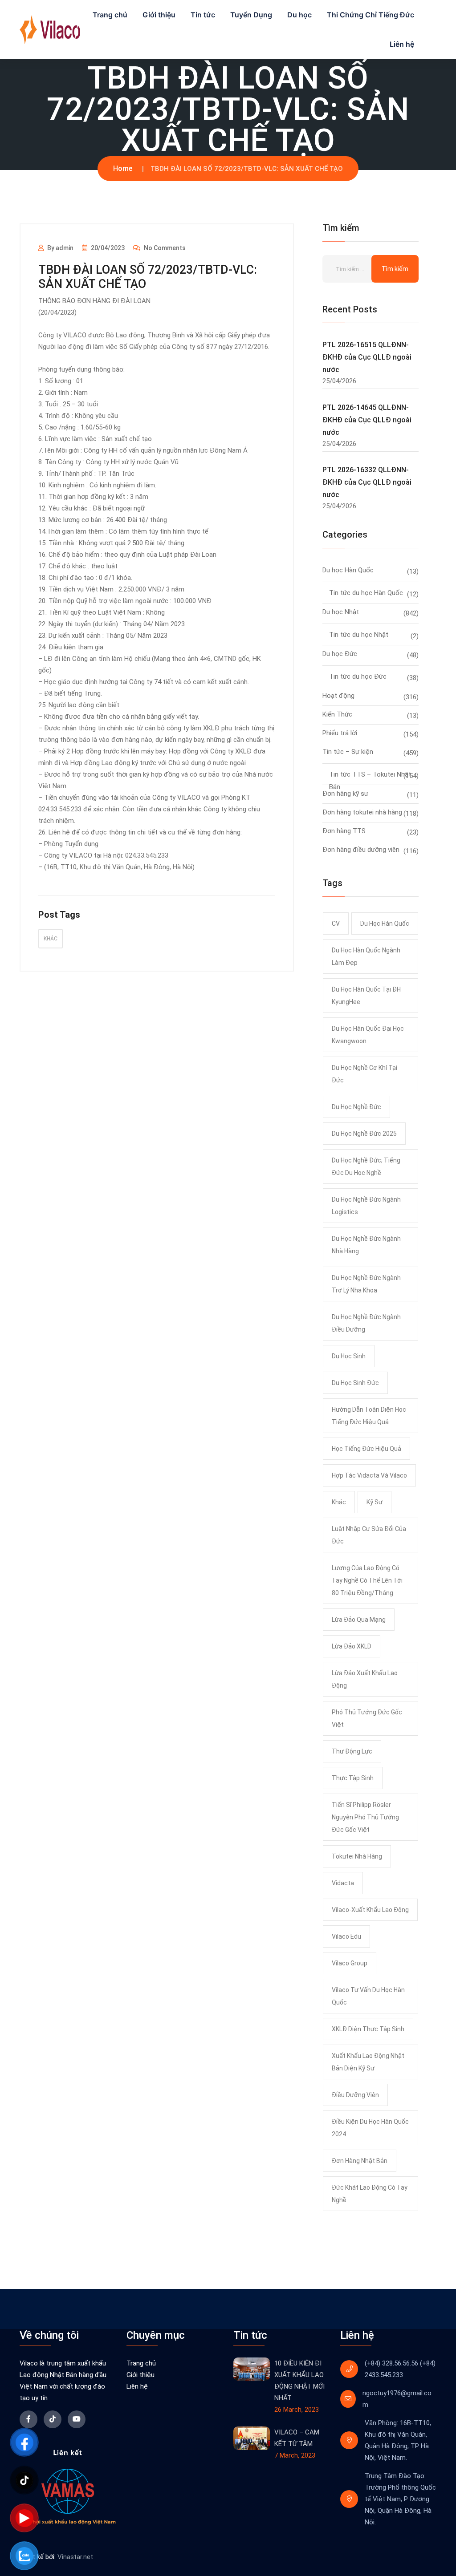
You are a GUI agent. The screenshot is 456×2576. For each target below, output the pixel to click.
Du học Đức (340, 654)
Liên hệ (402, 44)
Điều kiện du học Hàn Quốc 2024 (370, 2128)
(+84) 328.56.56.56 (391, 2363)
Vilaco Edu (346, 1936)
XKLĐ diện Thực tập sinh (368, 2029)
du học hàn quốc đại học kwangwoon (368, 1035)
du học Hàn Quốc (385, 923)
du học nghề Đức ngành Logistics (366, 1206)
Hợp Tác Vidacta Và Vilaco (369, 1475)
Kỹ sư (375, 1502)
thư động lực (352, 1751)
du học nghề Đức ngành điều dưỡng (366, 1323)
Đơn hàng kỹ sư (345, 794)
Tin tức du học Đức (358, 676)
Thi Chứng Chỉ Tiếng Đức (370, 15)
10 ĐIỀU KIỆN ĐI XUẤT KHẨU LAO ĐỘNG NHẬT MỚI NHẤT (299, 2381)
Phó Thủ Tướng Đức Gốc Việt (367, 1718)
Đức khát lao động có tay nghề (370, 2194)
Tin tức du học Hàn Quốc (366, 593)
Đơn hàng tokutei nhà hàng (362, 812)
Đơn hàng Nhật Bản (360, 2161)
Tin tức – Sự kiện (348, 752)
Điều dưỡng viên (355, 2095)
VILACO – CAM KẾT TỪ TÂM (297, 2438)
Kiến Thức (337, 714)
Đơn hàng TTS (344, 831)
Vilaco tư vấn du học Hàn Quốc (368, 1996)
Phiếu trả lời (340, 733)
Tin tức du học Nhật (359, 635)
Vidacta (343, 1883)
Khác (51, 939)
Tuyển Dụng (251, 15)
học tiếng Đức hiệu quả (366, 1449)
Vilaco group (350, 1963)
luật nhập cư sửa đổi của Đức (369, 1535)
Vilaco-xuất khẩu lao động (370, 1910)
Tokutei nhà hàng (357, 1856)
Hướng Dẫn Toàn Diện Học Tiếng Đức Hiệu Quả (369, 1416)
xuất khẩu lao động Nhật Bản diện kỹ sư (368, 2062)
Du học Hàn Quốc (348, 570)
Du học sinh (349, 1356)
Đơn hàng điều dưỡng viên (361, 850)
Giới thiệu (159, 15)
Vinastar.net (75, 2557)
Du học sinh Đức (355, 1383)
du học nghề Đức (356, 1107)
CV (336, 923)
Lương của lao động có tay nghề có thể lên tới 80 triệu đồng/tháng (367, 1580)
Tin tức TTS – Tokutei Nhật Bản (370, 776)
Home (123, 168)
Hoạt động (338, 696)
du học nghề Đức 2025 (364, 1134)
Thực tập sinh (353, 1778)
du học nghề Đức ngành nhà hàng (366, 1245)
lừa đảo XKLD (352, 1646)
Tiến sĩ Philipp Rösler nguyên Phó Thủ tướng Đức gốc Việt (365, 1817)
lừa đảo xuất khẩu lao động (365, 1679)
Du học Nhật (341, 612)
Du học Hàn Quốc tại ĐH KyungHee (366, 996)
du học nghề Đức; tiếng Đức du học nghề (366, 1166)
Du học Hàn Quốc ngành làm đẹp (366, 956)
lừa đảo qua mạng (359, 1620)
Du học (299, 15)
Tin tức (203, 15)
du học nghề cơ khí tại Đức (364, 1074)
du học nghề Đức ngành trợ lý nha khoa (366, 1284)
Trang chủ (110, 15)
